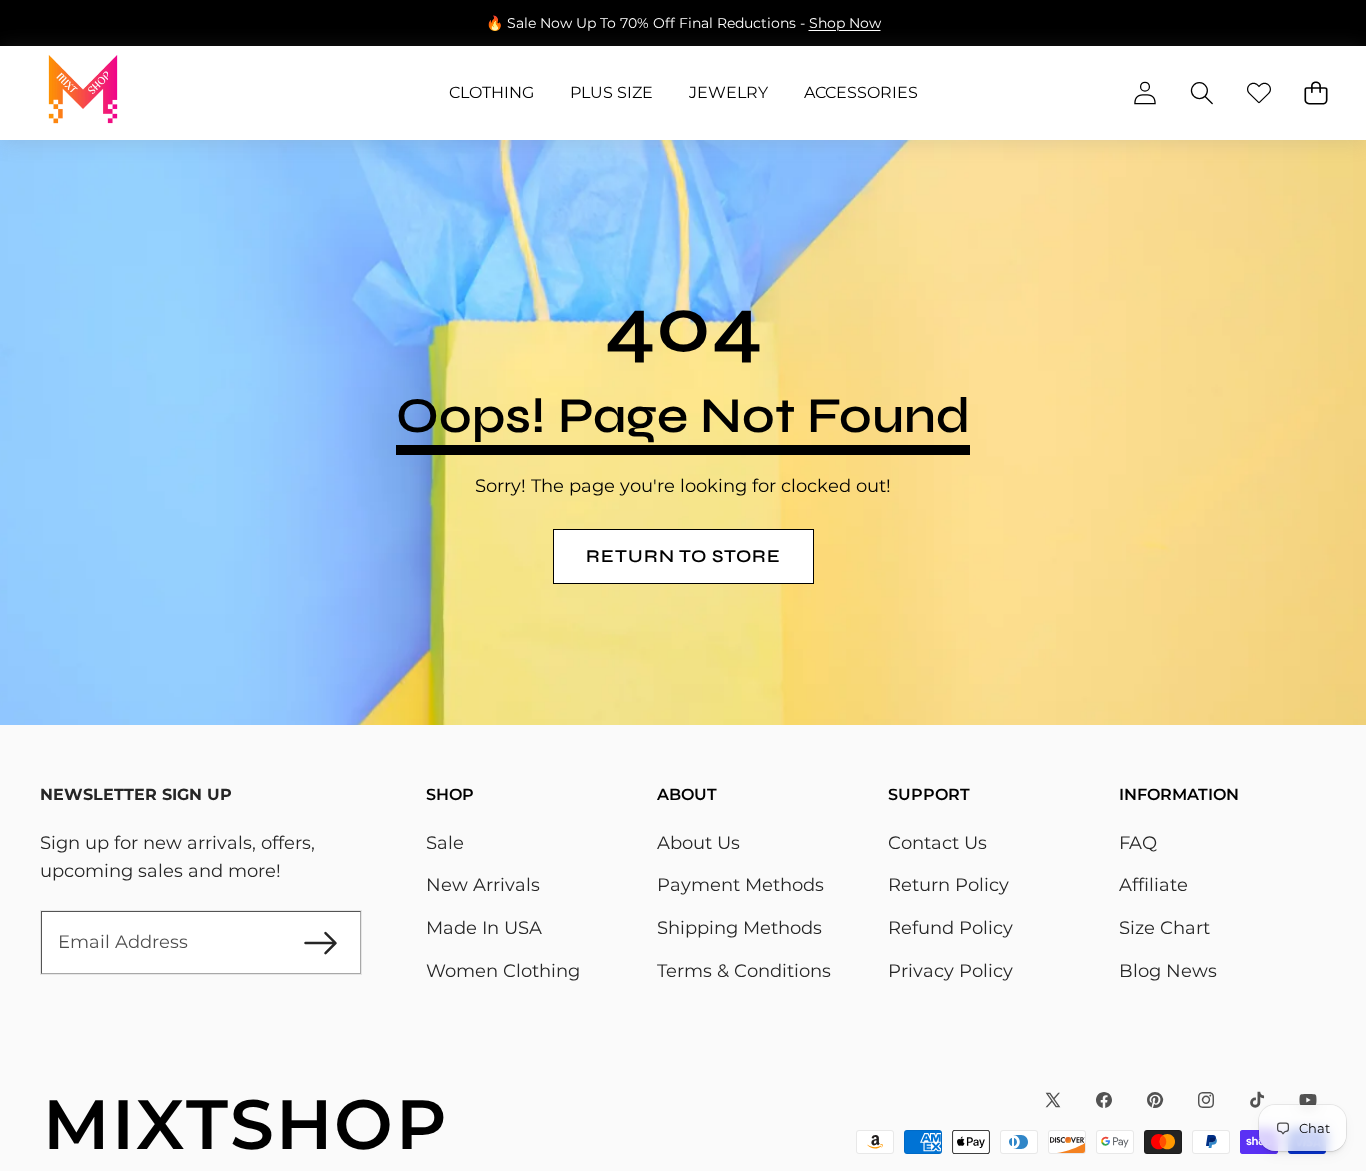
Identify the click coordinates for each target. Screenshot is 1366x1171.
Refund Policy (950, 928)
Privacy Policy (950, 971)
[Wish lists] (1258, 93)
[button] (77, 23)
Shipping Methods (739, 928)
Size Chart (1164, 928)
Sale (445, 843)
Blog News (1168, 971)
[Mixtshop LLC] (83, 93)
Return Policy (948, 885)
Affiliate (1153, 885)
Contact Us (937, 843)
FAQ (1138, 843)
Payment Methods (740, 885)
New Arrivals (483, 885)
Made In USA (484, 928)
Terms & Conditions (744, 971)
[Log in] (1144, 93)
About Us (698, 843)
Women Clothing (503, 971)
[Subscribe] (320, 942)
